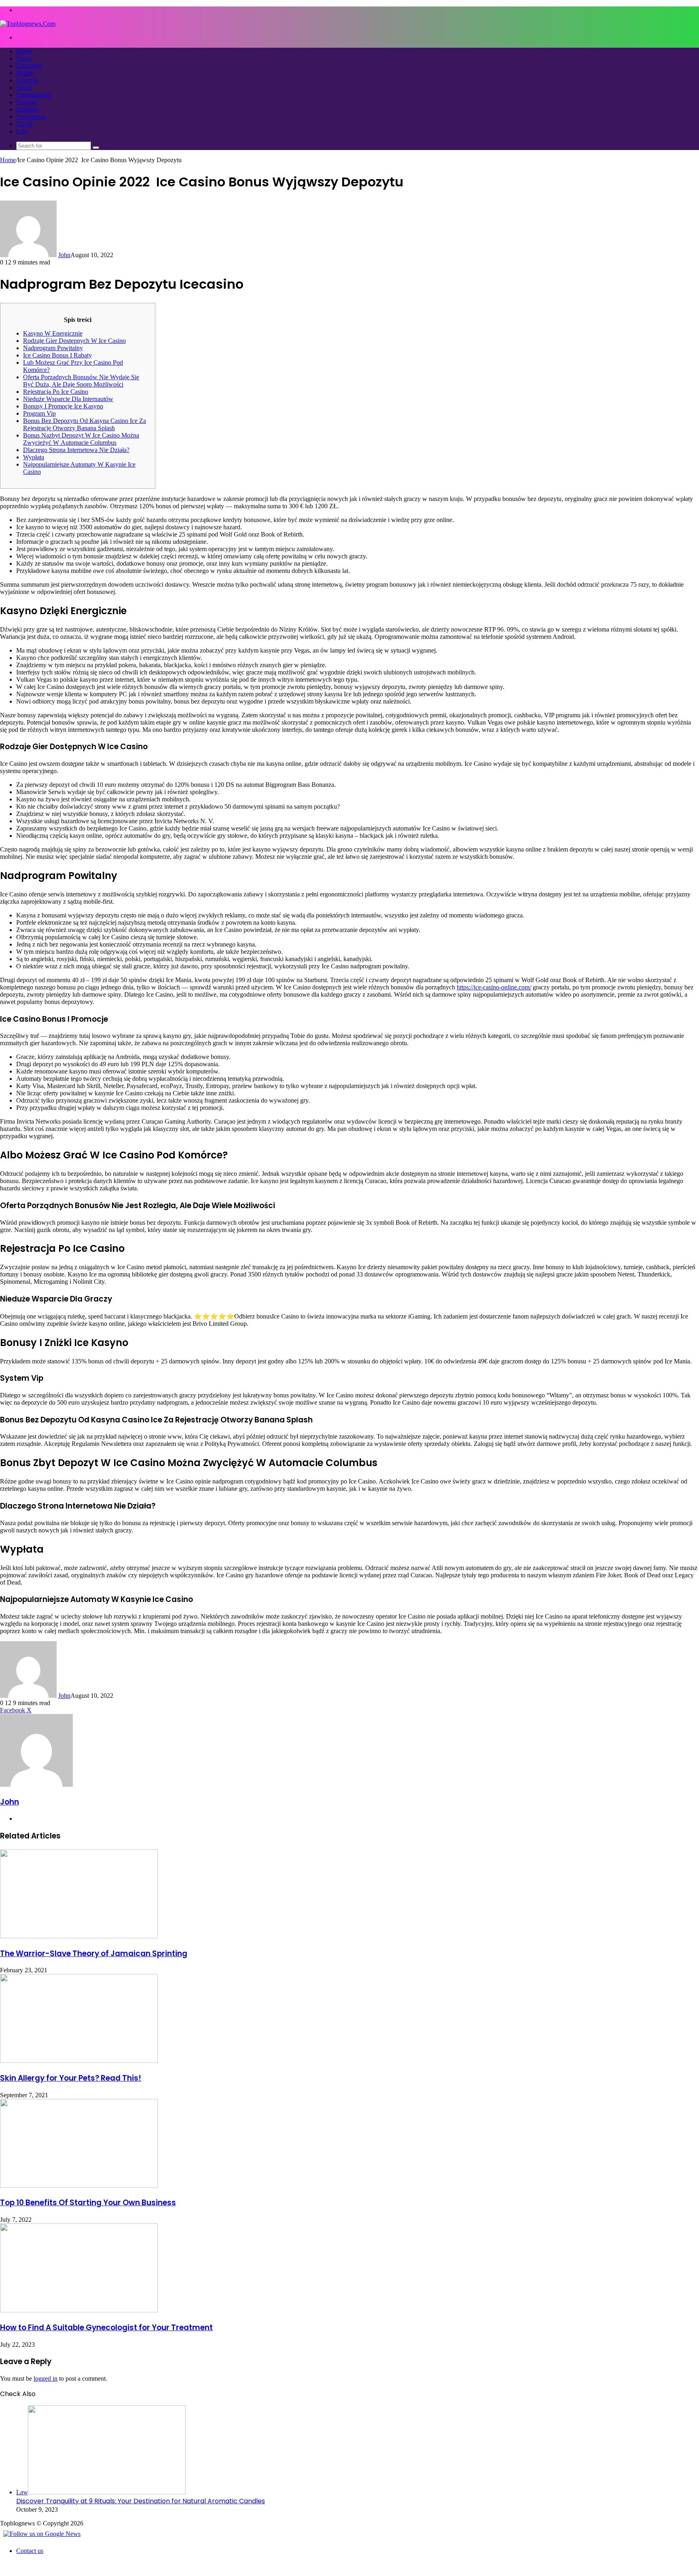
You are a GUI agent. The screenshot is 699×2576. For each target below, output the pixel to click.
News (24, 58)
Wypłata (34, 457)
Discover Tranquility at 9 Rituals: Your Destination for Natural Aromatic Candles (141, 2501)
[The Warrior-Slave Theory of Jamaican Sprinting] (79, 1936)
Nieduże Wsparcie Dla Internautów (68, 399)
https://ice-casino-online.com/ (494, 987)
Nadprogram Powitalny (53, 348)
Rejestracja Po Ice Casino (56, 392)
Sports (24, 88)
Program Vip (39, 413)
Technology (31, 117)
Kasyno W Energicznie (53, 333)
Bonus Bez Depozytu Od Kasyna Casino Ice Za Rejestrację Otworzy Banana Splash (85, 424)
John (64, 255)
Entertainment (34, 95)
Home (24, 51)
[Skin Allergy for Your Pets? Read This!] (79, 2061)
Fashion (26, 102)
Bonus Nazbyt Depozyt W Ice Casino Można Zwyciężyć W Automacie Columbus (81, 439)
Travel (24, 124)
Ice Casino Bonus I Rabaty (57, 355)
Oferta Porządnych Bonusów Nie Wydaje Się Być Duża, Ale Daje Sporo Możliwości (81, 381)
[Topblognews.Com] (28, 24)
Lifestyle (27, 80)
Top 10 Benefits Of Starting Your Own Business (88, 2203)
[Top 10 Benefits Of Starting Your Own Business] (79, 2186)
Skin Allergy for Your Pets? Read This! (71, 2078)
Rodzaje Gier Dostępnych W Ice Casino (74, 341)
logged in (46, 2378)
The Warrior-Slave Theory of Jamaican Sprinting (94, 1954)
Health (25, 73)
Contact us (30, 2551)
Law (22, 131)
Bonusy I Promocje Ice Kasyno (63, 406)
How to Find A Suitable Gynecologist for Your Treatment (106, 2328)
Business (28, 109)
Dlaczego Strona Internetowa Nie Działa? (76, 450)
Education (29, 66)
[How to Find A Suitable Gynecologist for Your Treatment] (79, 2310)
